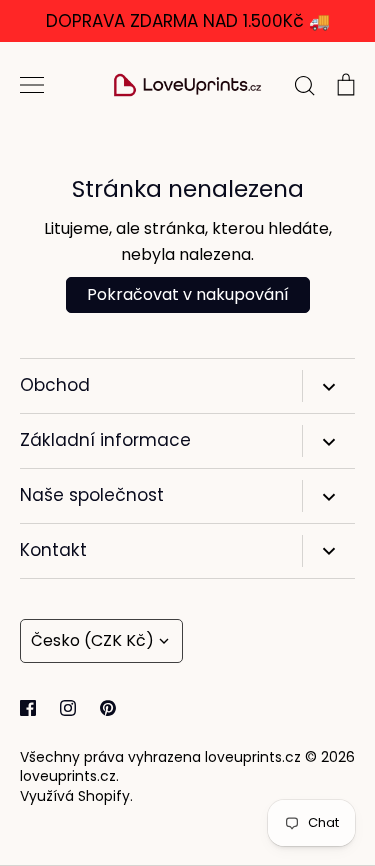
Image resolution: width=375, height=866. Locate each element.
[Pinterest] (108, 708)
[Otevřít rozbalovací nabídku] (328, 386)
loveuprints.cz (68, 776)
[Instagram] (68, 708)
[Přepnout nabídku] (32, 85)
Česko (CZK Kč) (92, 640)
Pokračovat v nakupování (188, 294)
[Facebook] (28, 708)
